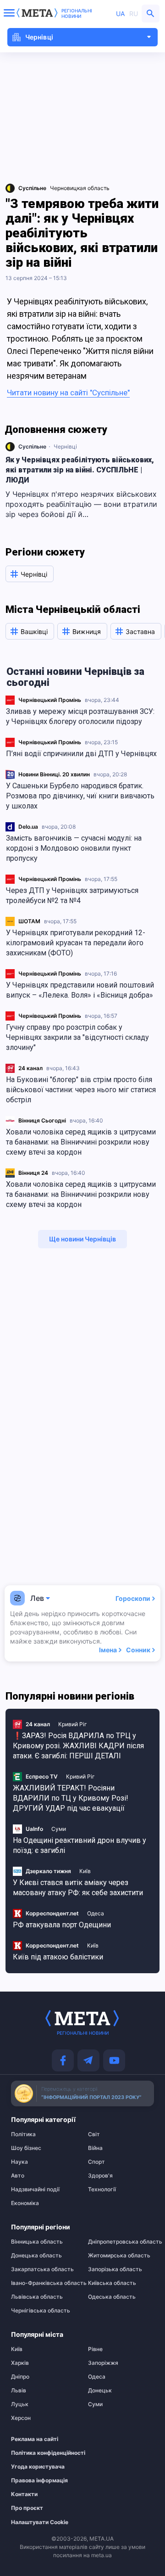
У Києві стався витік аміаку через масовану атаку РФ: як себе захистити (78, 1888)
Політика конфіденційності (39, 2453)
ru (134, 14)
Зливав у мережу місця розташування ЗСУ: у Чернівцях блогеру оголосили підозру (80, 716)
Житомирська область (119, 2256)
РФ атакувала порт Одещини (62, 1925)
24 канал (30, 1068)
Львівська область (37, 2297)
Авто (18, 2176)
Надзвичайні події (35, 2189)
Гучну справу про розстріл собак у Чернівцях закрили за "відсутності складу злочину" (77, 1037)
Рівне (95, 2349)
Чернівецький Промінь (50, 700)
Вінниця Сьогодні (42, 1120)
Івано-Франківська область (44, 2283)
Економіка (25, 2203)
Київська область (112, 2283)
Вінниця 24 (33, 1173)
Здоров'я (100, 2176)
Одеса (96, 1913)
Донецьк (100, 2391)
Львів (19, 2391)
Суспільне (32, 446)
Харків (20, 2363)
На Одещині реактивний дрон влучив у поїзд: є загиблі (80, 1845)
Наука (19, 2162)
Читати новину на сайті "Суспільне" (68, 393)
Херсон (21, 2418)
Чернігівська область (41, 2311)
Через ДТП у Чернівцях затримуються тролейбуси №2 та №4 (72, 895)
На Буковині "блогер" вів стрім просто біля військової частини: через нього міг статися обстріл (81, 1090)
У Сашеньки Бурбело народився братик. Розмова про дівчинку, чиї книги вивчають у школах (80, 796)
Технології (102, 2189)
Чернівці (65, 446)
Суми (59, 1829)
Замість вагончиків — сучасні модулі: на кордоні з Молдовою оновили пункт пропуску (74, 848)
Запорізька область (115, 2269)
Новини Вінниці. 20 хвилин (54, 774)
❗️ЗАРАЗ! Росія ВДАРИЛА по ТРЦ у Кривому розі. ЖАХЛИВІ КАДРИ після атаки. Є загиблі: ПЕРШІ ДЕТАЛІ (78, 1746)
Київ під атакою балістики (58, 1957)
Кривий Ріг (73, 1724)
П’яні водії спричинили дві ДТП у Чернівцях (81, 754)
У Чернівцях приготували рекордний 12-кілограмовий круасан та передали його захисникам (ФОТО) (76, 943)
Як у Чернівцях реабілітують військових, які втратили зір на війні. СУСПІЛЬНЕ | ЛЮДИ (80, 470)
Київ (85, 1871)
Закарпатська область (42, 2269)
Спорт (96, 2162)
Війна (95, 2148)
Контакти (24, 2494)
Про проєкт (27, 2508)
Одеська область (112, 2297)
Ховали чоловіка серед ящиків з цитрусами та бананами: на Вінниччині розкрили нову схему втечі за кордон (81, 1142)
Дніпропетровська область (121, 2242)
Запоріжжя (103, 2363)
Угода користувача (38, 2467)
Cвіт (94, 2134)
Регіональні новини (77, 13)
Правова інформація (39, 2481)
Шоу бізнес (26, 2148)
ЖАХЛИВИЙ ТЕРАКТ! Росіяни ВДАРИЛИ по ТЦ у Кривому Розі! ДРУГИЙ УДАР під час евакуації (71, 1798)
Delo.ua (28, 827)
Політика (23, 2134)
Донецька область (36, 2256)
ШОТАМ (29, 921)
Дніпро (20, 2377)
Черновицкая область (80, 188)
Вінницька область (37, 2242)
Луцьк (20, 2404)
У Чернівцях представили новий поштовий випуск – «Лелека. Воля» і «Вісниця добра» (80, 990)
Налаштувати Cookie (40, 2522)
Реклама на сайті (35, 2439)
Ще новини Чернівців (82, 1239)
